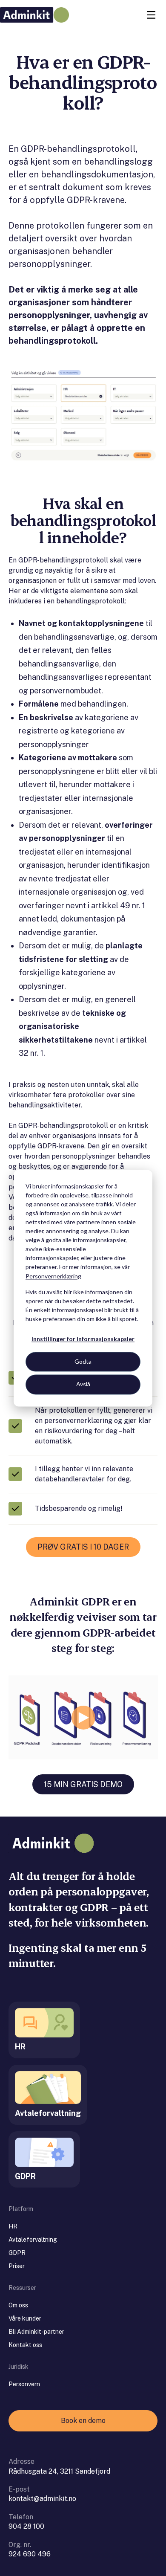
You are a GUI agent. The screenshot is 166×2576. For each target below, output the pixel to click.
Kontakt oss (25, 2345)
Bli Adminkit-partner (36, 2332)
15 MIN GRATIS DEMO (83, 1784)
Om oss (18, 2305)
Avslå (83, 1384)
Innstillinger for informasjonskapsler (83, 1339)
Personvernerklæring (53, 1276)
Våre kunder (25, 2318)
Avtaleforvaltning (33, 2240)
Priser (17, 2266)
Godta (83, 1362)
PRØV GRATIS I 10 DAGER (83, 1547)
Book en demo (83, 2421)
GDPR (17, 2253)
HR (13, 2226)
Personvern (24, 2384)
